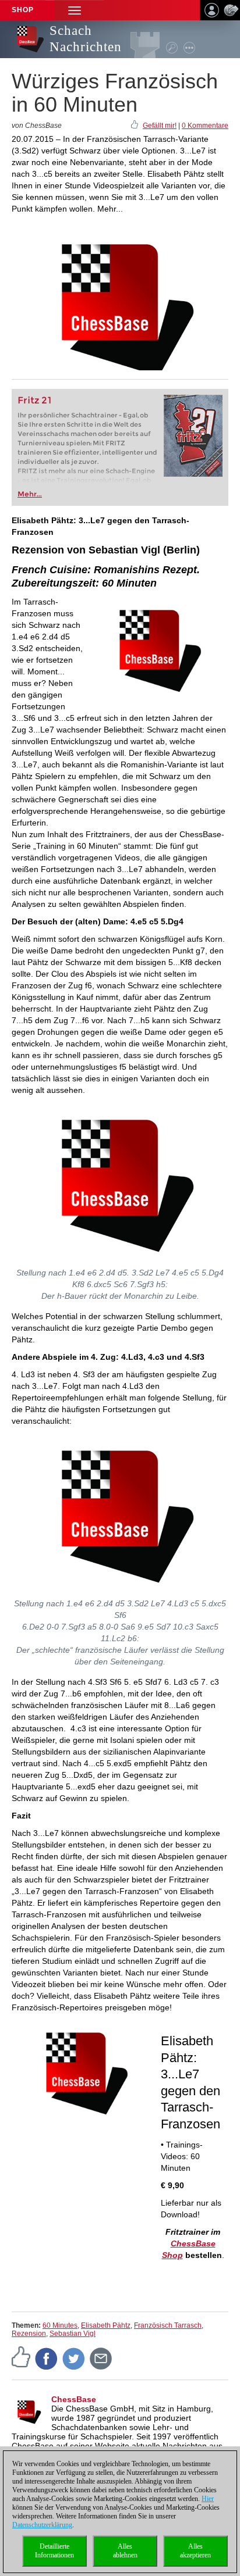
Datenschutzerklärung (42, 2525)
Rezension (29, 2334)
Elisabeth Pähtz (106, 2325)
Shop (23, 10)
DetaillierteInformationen (54, 2551)
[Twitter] (74, 2358)
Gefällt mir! (160, 126)
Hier (208, 2499)
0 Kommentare (205, 126)
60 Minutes (60, 2325)
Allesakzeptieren (195, 2551)
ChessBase (74, 2399)
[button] (75, 10)
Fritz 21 (35, 400)
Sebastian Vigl (73, 2334)
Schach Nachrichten (86, 39)
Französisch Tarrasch (168, 2325)
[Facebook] (47, 2358)
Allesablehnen (125, 2551)
